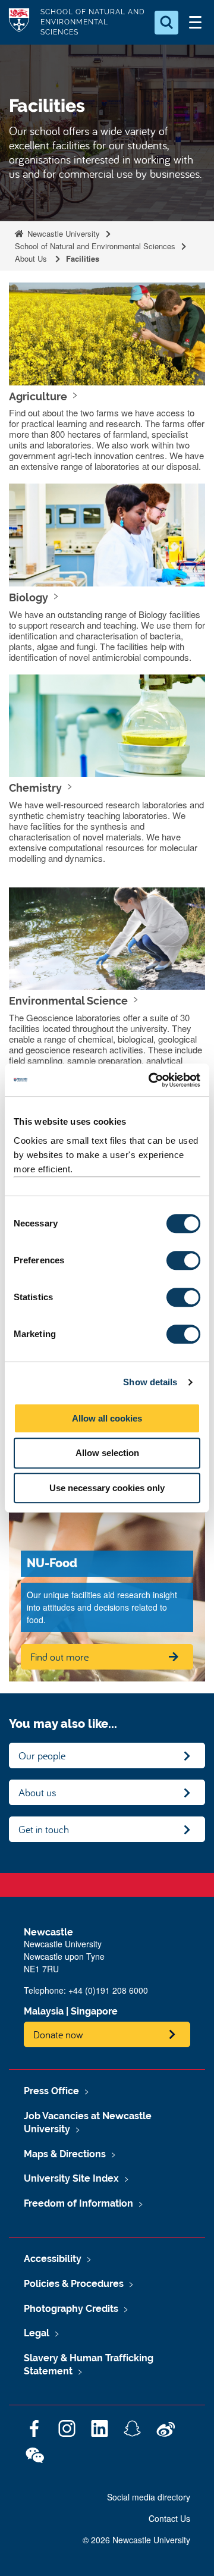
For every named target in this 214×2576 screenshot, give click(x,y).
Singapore (94, 2011)
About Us (32, 258)
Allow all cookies (107, 1418)
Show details (150, 1382)
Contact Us (169, 2518)
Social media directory (149, 2497)
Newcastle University (62, 233)
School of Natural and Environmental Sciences (95, 246)
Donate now (58, 2034)
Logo (19, 22)
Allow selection (107, 1453)
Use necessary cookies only (107, 1488)
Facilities (83, 258)
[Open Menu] (195, 23)
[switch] (183, 1260)
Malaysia (44, 2011)
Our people (42, 1755)
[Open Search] (166, 23)
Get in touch (44, 1829)
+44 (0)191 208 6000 (108, 1990)
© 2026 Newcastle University (136, 2540)
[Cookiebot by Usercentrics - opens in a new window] (151, 1080)
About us (37, 1792)
